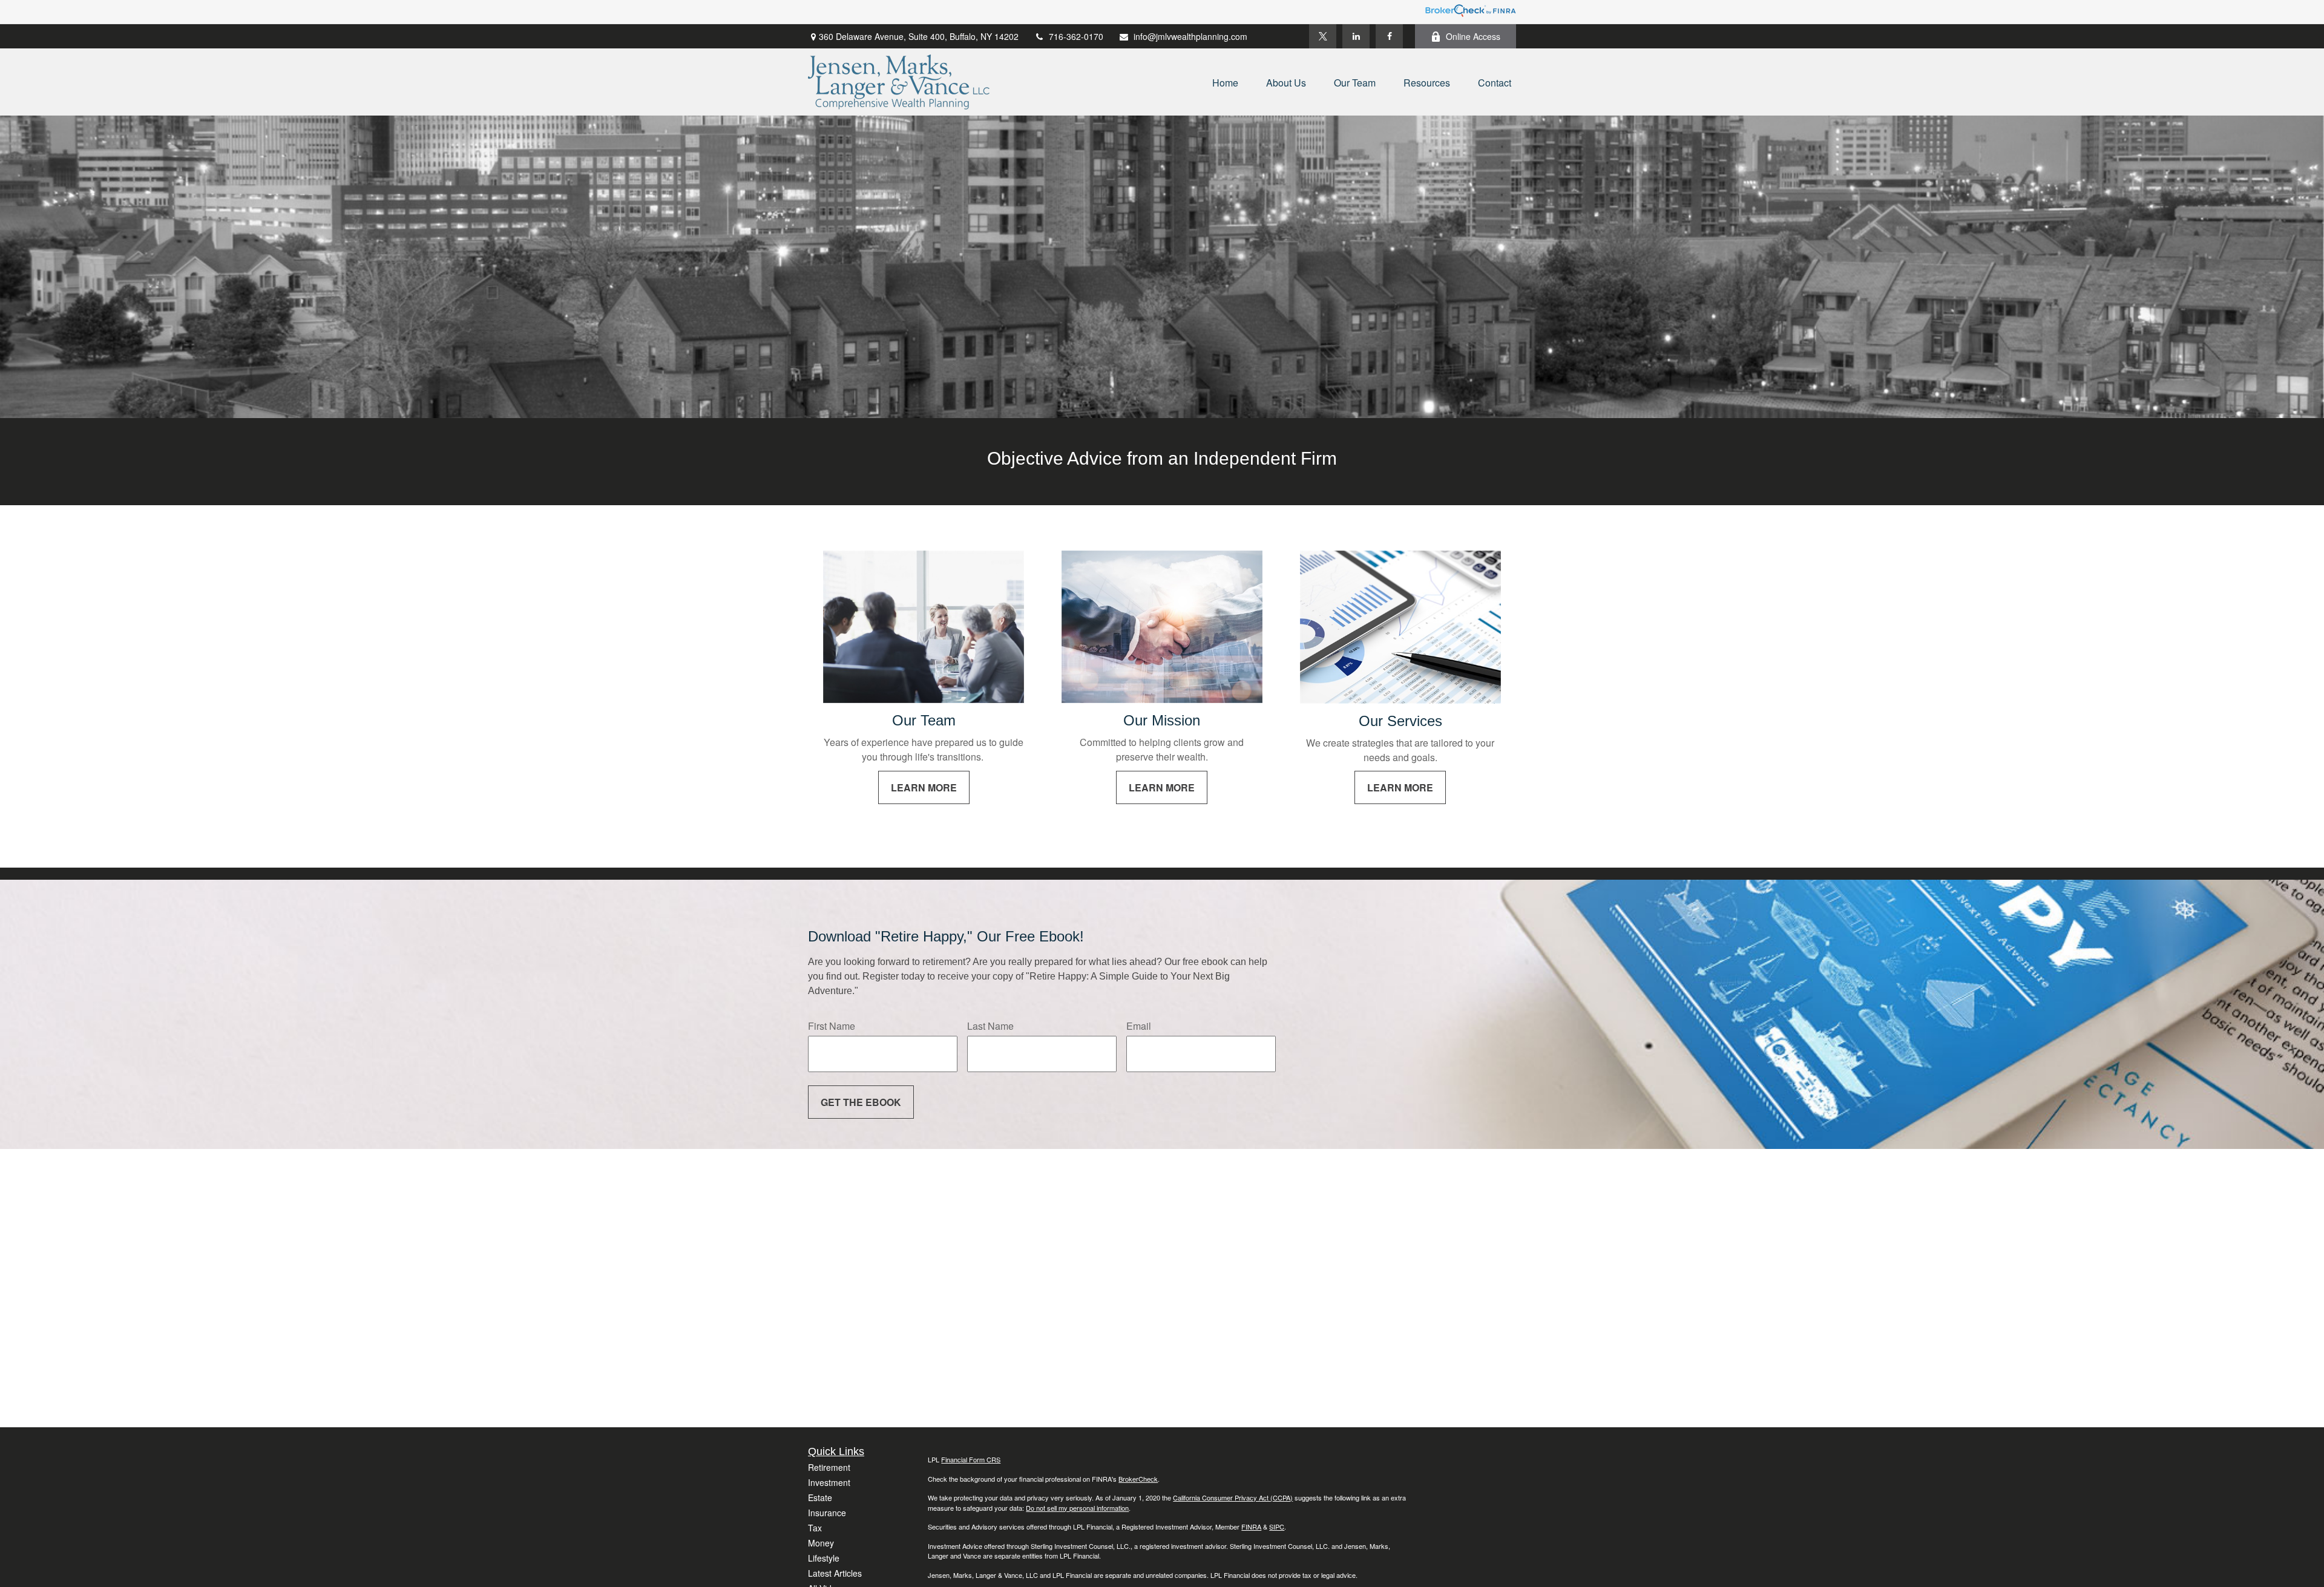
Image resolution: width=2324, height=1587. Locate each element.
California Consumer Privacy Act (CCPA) (1233, 1497)
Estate (820, 1497)
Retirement (829, 1467)
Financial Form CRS (971, 1459)
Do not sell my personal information (1077, 1508)
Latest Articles (835, 1573)
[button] (1225, 82)
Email (1139, 1026)
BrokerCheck (1138, 1479)
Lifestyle (824, 1558)
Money (821, 1543)
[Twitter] (1323, 36)
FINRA (1251, 1526)
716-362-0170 (1076, 36)
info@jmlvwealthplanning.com (1190, 36)
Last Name (990, 1026)
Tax (815, 1528)
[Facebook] (1389, 36)
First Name (832, 1026)
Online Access (1473, 36)
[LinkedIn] (1356, 36)
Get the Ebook (861, 1102)
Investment (829, 1482)
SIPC (1277, 1526)
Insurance (827, 1513)
